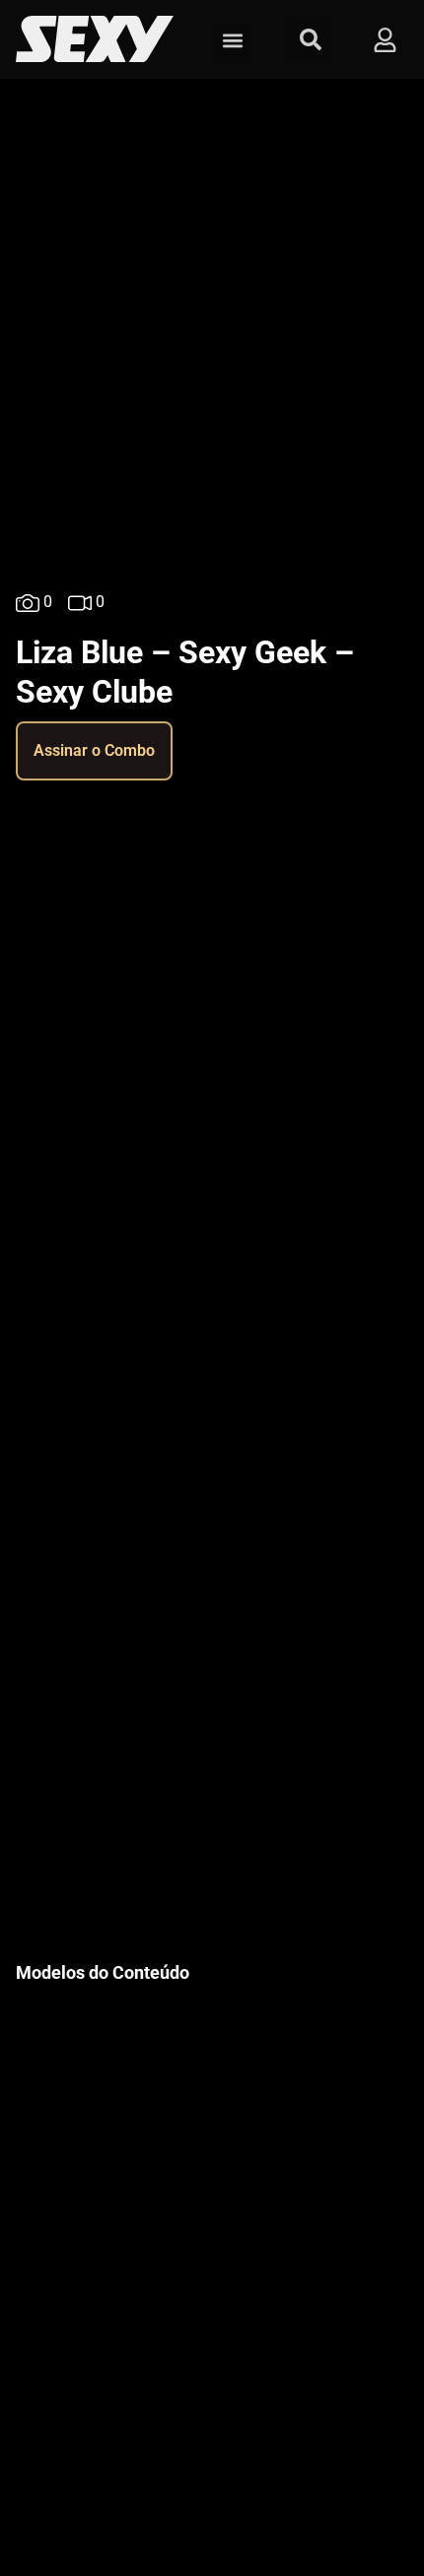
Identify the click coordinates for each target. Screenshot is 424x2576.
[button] (232, 40)
